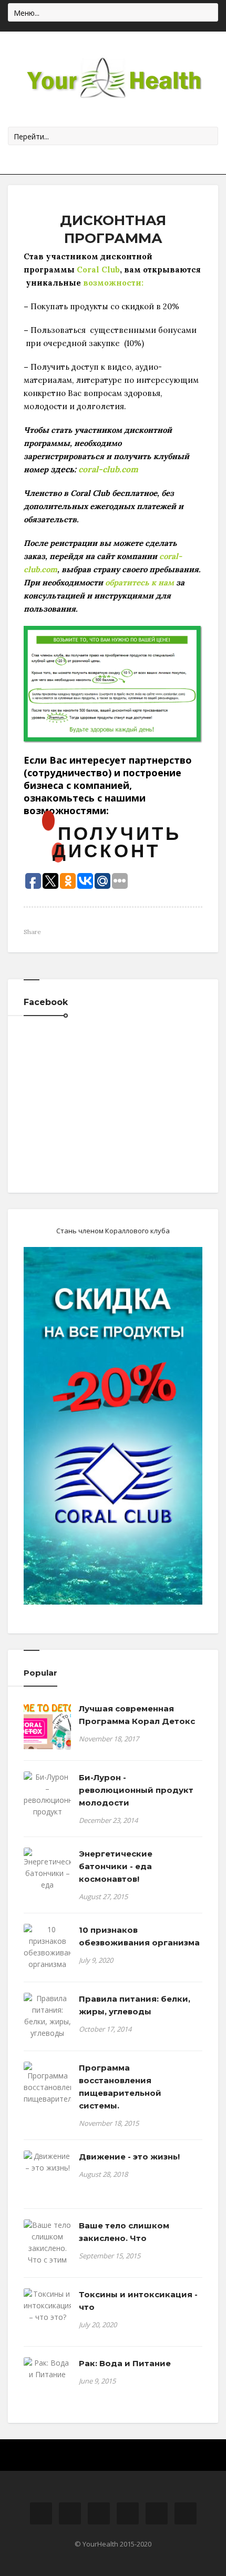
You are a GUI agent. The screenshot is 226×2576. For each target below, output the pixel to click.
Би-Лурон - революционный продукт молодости (136, 1790)
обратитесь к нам (138, 582)
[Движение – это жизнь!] (47, 2162)
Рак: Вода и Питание (125, 2363)
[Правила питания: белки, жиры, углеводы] (47, 2016)
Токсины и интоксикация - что (138, 2301)
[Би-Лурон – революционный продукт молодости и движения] (47, 1806)
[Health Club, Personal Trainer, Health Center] (113, 79)
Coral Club (98, 270)
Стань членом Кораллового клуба (113, 1231)
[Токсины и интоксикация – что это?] (47, 2306)
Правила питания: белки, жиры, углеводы (135, 2005)
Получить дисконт (117, 841)
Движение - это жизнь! (129, 2157)
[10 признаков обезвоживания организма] (47, 1947)
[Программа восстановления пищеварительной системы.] (47, 2089)
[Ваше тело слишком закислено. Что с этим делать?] (47, 2248)
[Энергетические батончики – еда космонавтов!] (47, 1875)
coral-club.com (108, 469)
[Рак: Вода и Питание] (47, 2369)
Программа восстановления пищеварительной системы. (120, 2087)
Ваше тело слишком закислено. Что (124, 2232)
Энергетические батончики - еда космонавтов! (116, 1866)
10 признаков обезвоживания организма (139, 1936)
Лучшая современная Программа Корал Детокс (137, 1715)
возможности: (113, 283)
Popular (40, 1673)
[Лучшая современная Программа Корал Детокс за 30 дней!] (47, 1726)
